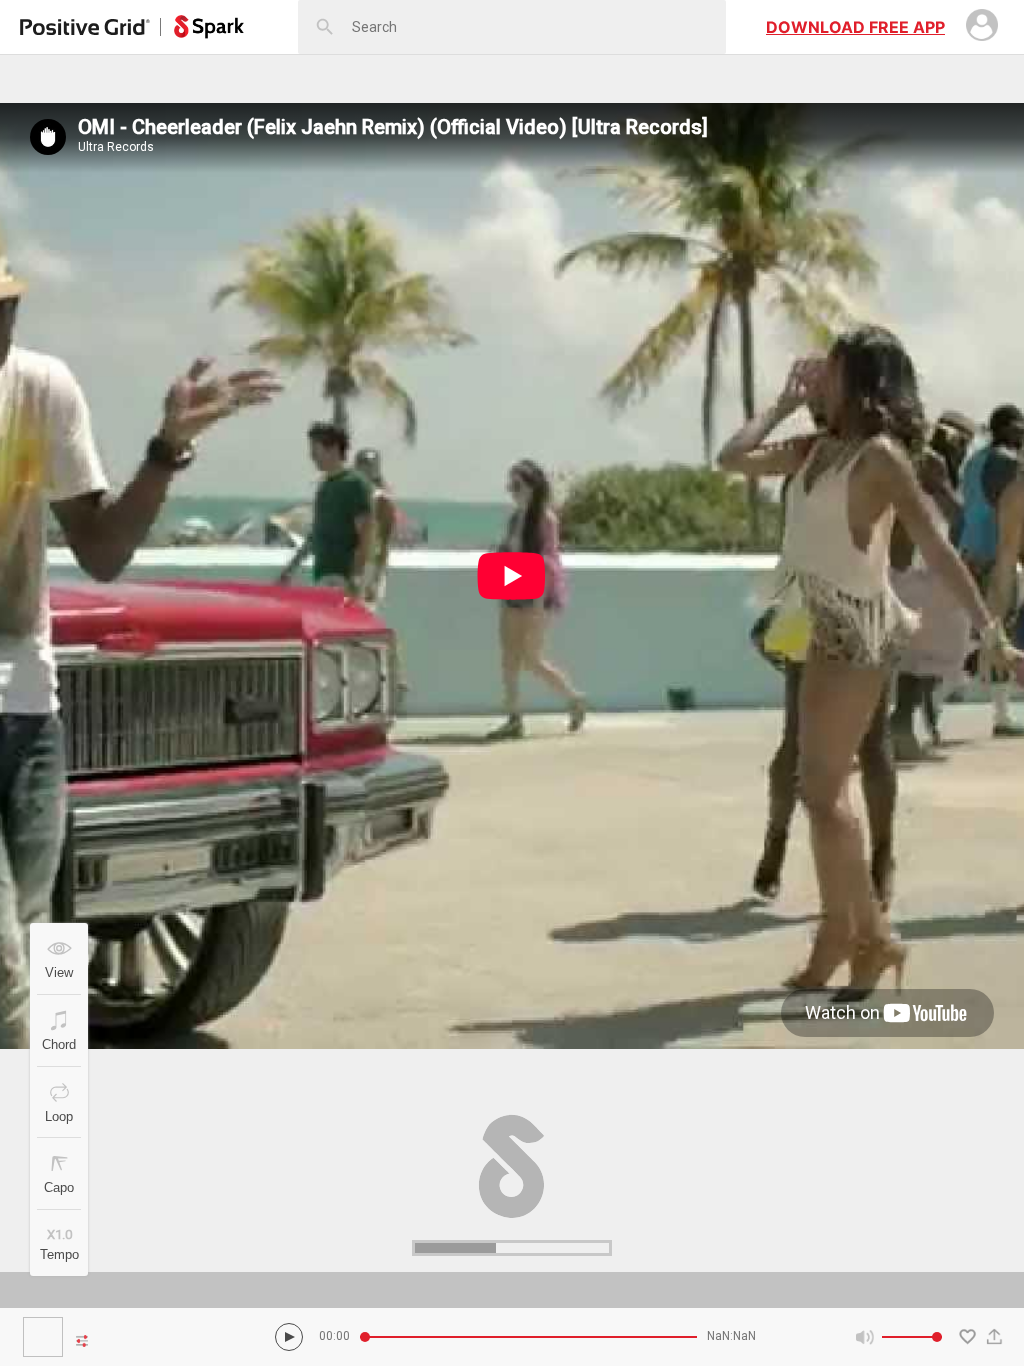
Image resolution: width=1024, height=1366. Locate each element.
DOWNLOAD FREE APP (855, 27)
